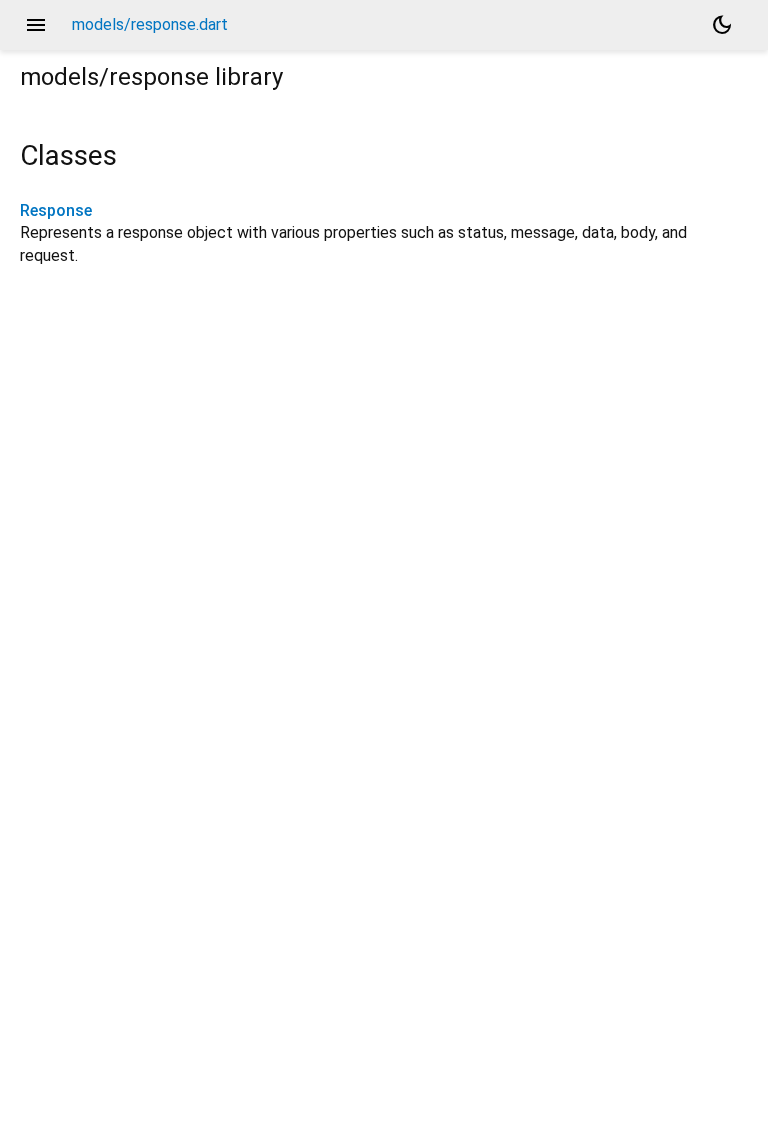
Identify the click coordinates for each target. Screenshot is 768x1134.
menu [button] (36, 25)
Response (56, 210)
